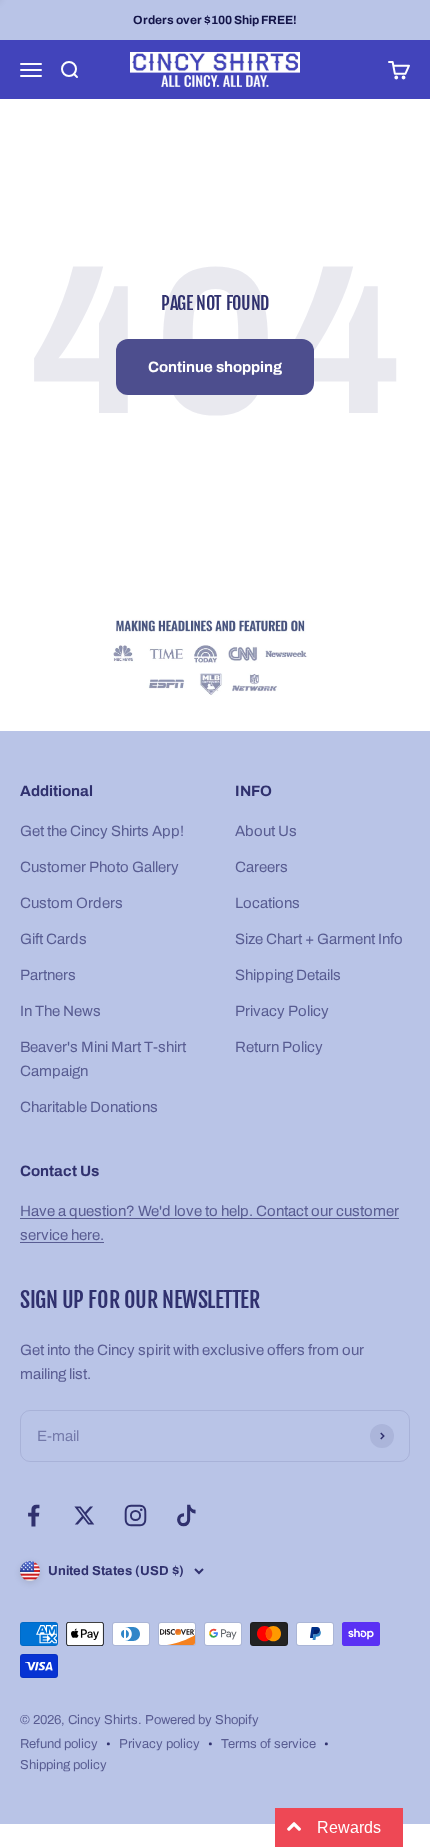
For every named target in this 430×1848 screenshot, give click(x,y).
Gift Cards (53, 939)
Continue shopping (215, 367)
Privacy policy (159, 1744)
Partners (48, 975)
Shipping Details (288, 975)
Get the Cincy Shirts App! (102, 831)
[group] (215, 659)
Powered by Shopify (202, 1720)
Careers (261, 867)
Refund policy (59, 1744)
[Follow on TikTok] (186, 1515)
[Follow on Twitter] (84, 1515)
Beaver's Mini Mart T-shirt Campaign (103, 1059)
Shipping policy (63, 1765)
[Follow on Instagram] (135, 1515)
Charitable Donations (89, 1107)
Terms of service (268, 1744)
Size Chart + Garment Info (319, 939)
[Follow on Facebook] (33, 1515)
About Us (266, 831)
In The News (60, 1011)
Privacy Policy (282, 1011)
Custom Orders (71, 903)
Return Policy (279, 1047)
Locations (267, 903)
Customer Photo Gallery (99, 867)
